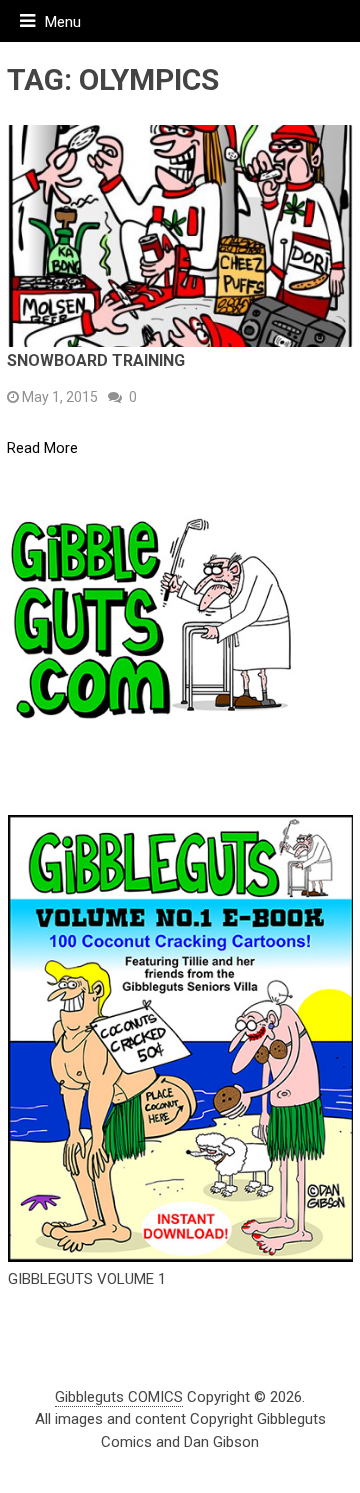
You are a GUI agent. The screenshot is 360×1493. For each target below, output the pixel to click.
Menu (63, 22)
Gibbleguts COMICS (119, 1397)
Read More (42, 448)
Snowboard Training (96, 360)
